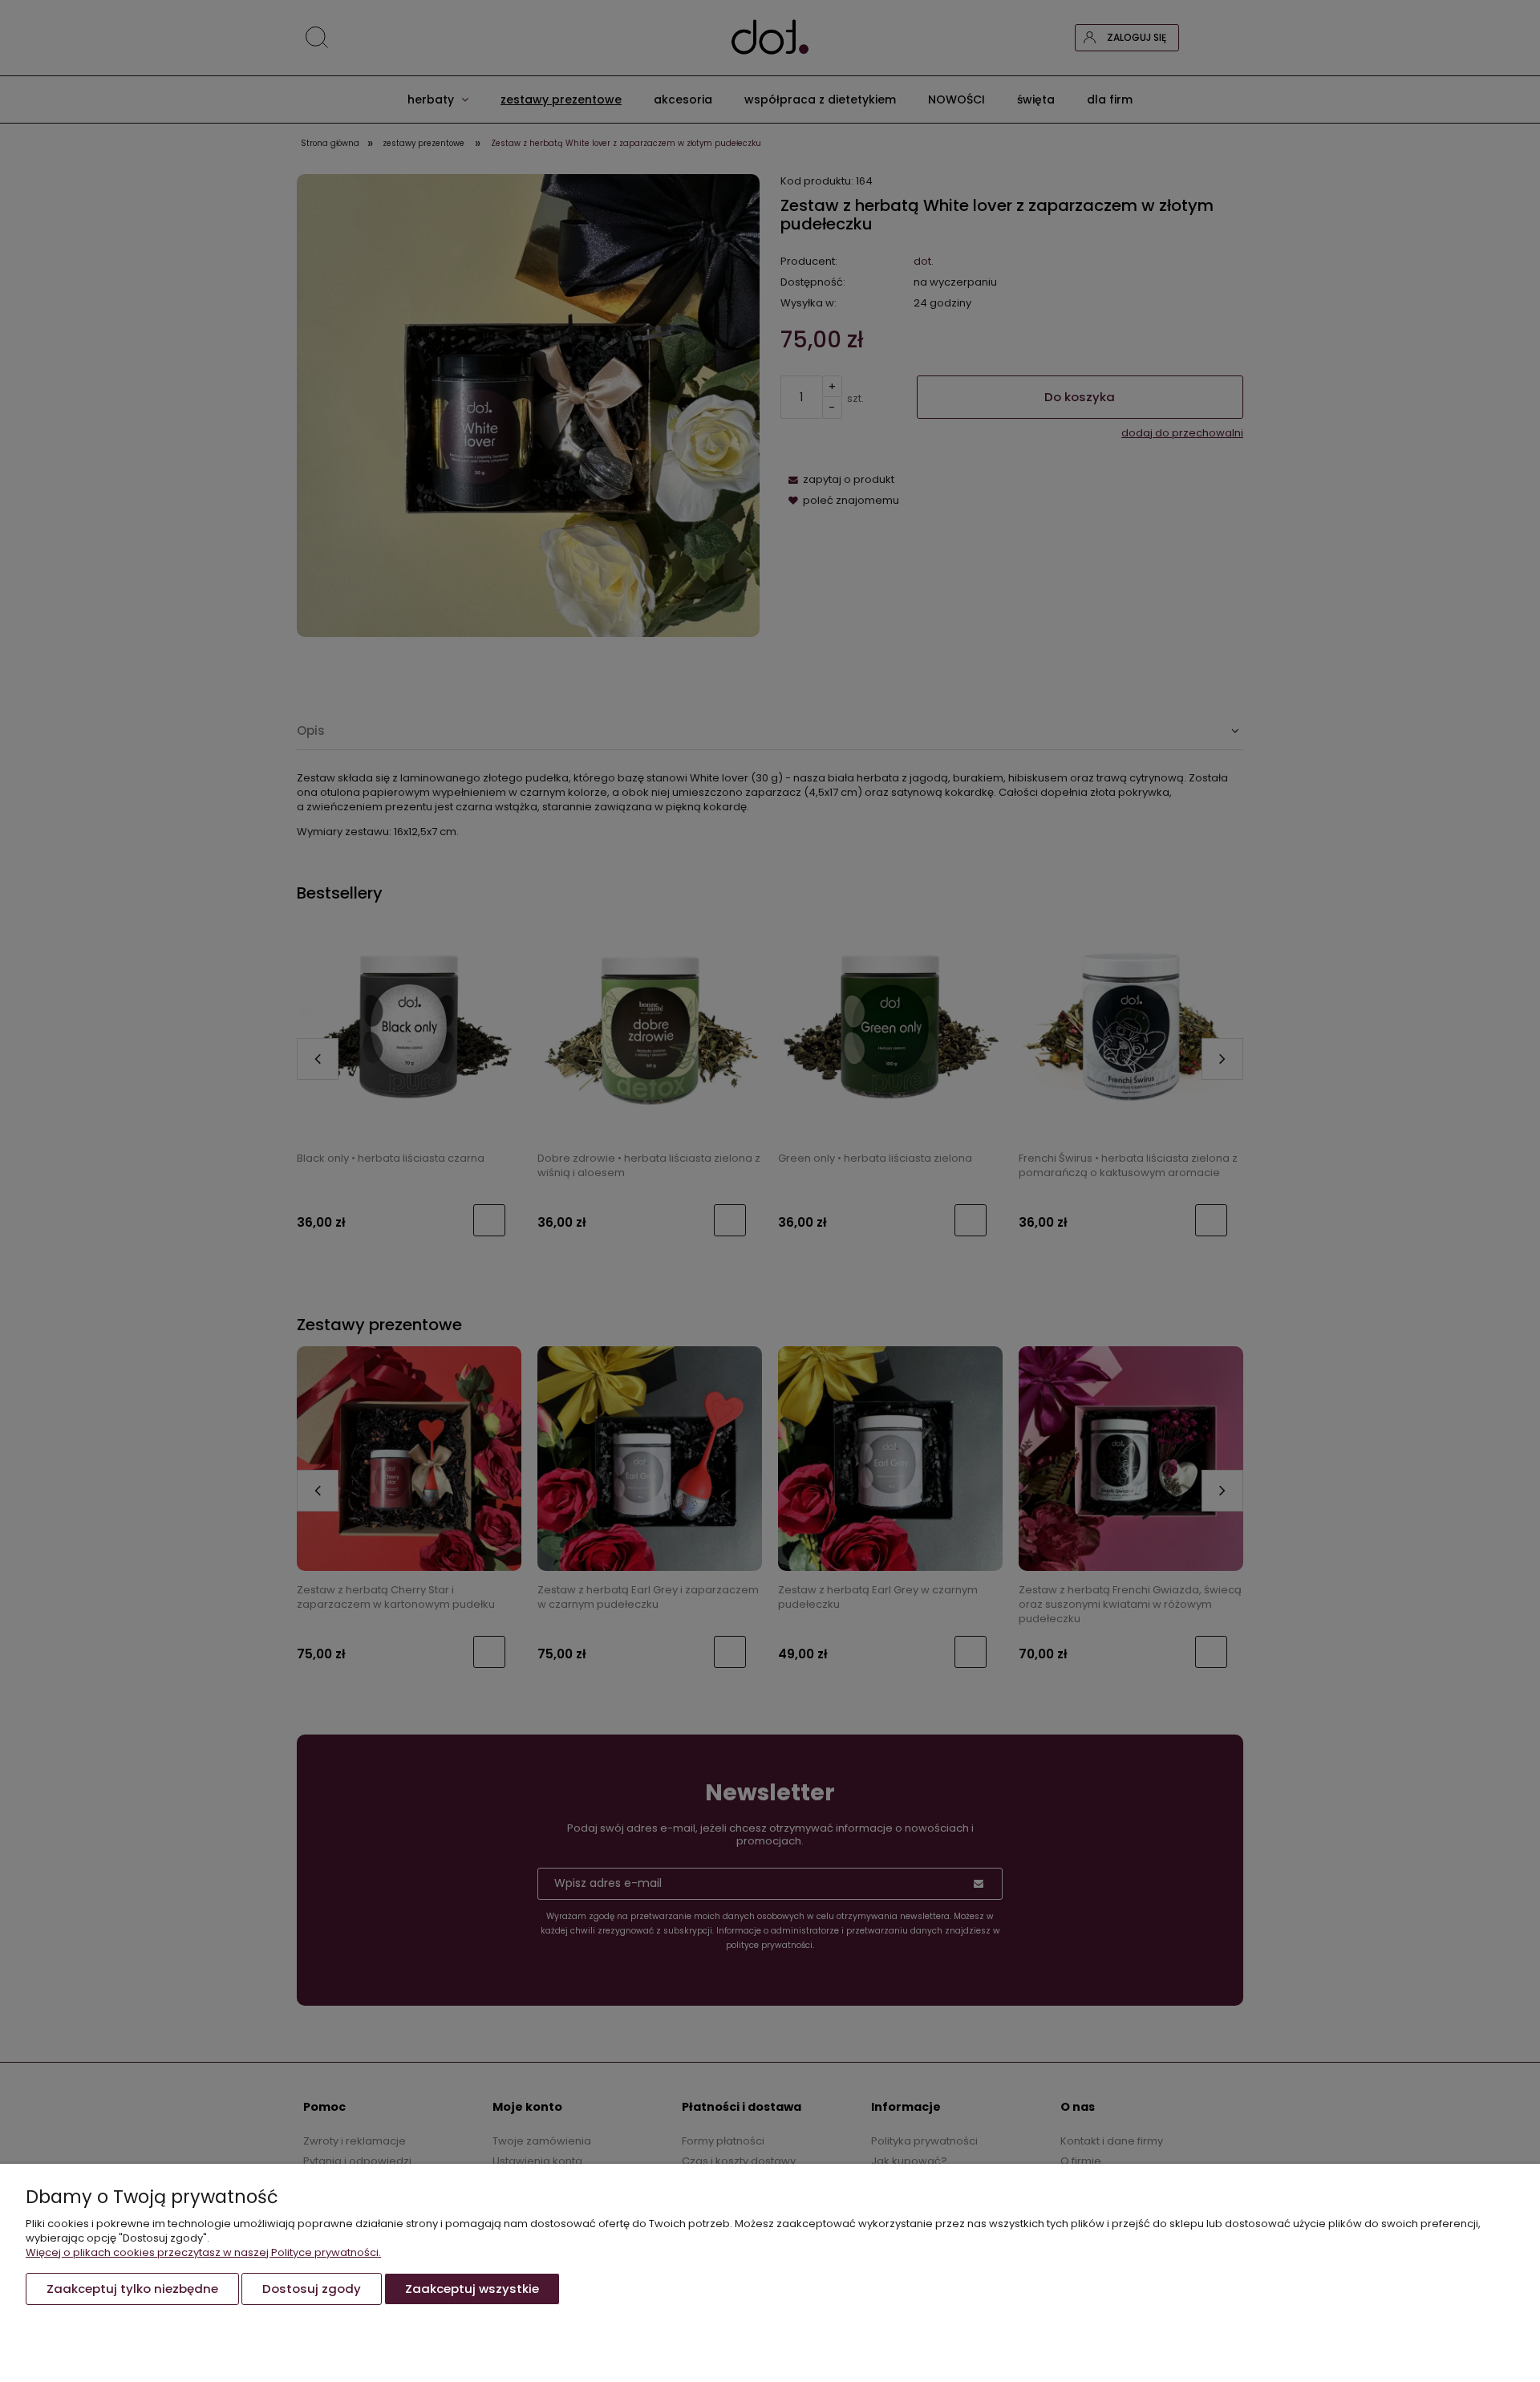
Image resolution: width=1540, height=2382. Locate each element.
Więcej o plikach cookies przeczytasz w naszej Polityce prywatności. (203, 2252)
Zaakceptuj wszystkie (472, 2289)
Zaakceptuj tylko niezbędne (132, 2289)
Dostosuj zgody (312, 2289)
